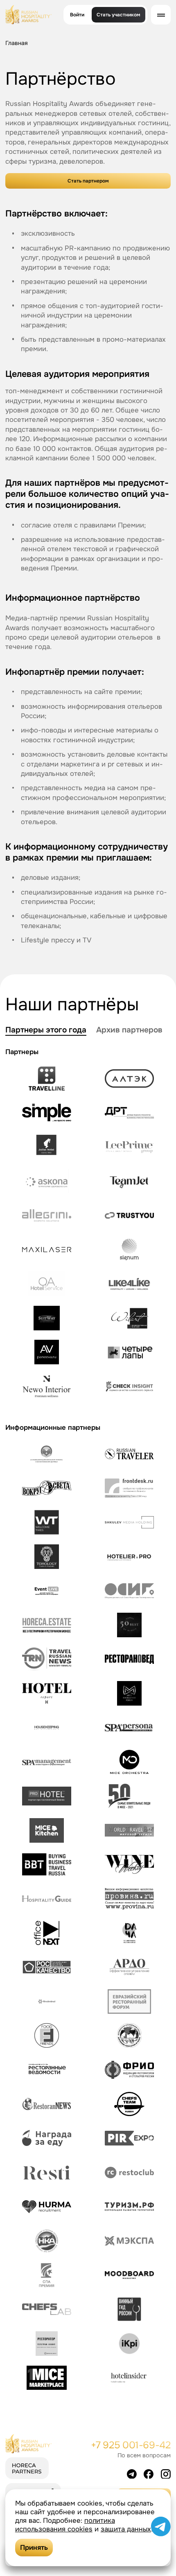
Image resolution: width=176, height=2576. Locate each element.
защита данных (126, 2529)
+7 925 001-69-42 (131, 2445)
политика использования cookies (65, 2525)
